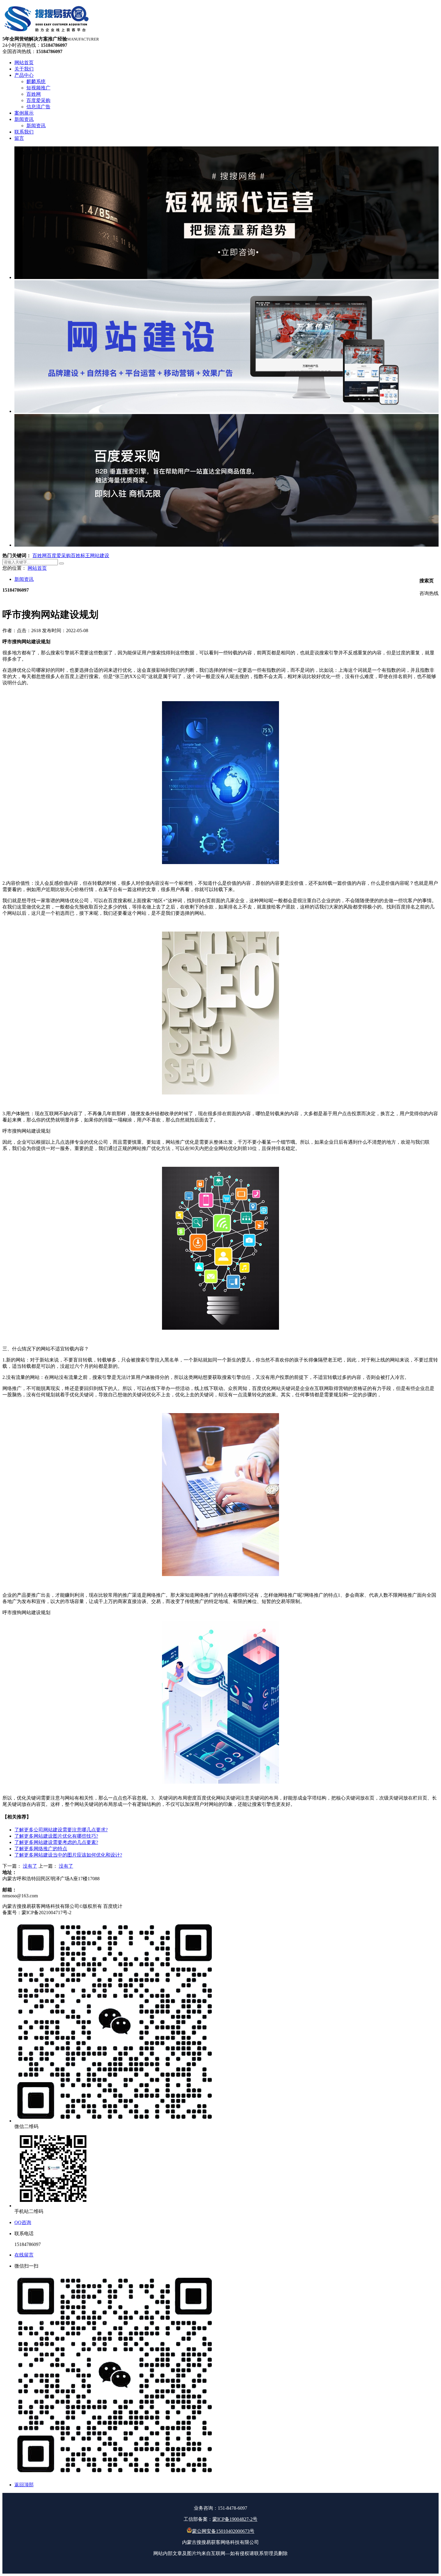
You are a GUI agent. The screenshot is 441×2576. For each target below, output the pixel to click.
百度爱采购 (59, 555)
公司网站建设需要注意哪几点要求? (61, 1830)
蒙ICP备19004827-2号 (235, 2519)
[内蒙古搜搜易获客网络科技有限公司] (47, 33)
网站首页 (37, 568)
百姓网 (40, 555)
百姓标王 (80, 555)
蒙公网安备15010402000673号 (223, 2531)
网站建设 (100, 555)
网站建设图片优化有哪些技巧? (56, 1836)
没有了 (30, 1866)
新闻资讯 (24, 579)
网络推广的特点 (41, 1849)
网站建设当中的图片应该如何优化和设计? (68, 1855)
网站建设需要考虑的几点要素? (56, 1842)
